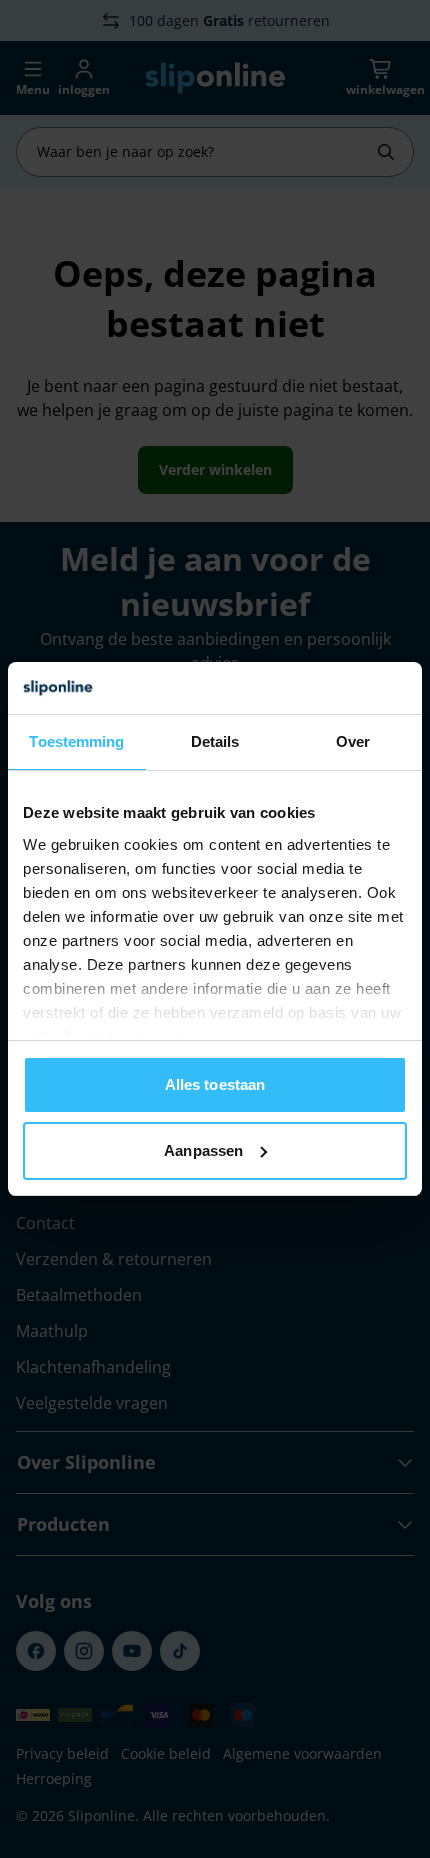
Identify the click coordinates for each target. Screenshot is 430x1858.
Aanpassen (203, 1150)
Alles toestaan (215, 1084)
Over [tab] (353, 741)
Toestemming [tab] (76, 741)
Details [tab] (215, 741)
